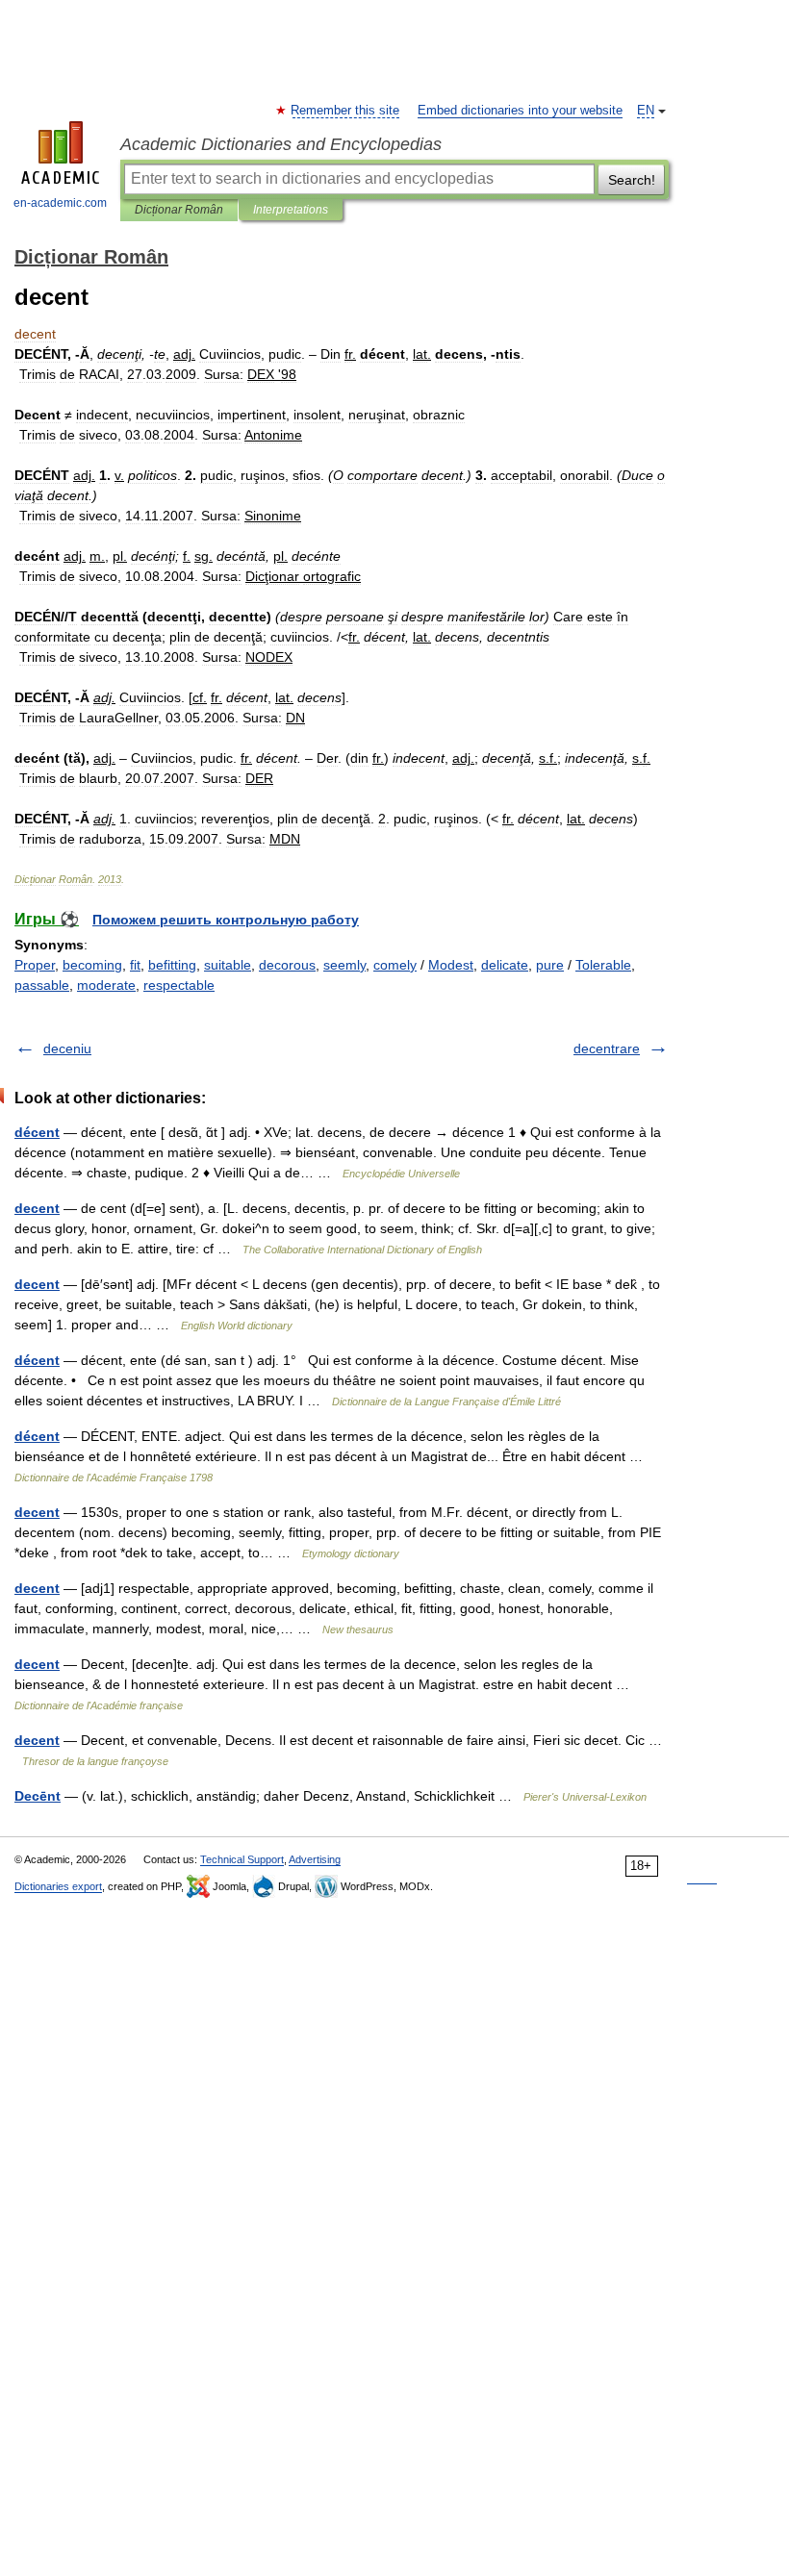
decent (37, 1208)
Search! (632, 180)
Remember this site (346, 111)
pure (550, 965)
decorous (287, 965)
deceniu (67, 1048)
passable (42, 985)
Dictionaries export (58, 1886)
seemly (344, 965)
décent (37, 1132)
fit (135, 965)
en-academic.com (60, 203)
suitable (228, 965)
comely (395, 965)
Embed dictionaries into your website (520, 111)
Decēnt (38, 1796)
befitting (172, 965)
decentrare (607, 1048)
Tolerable (603, 965)
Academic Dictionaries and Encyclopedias (281, 144)
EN (646, 111)
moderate (106, 985)
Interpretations (291, 210)
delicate (505, 965)
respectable (179, 985)
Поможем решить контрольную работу (226, 920)
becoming (92, 965)
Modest (451, 965)
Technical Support (242, 1859)
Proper (35, 965)
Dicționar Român (179, 210)
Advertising (315, 1859)
